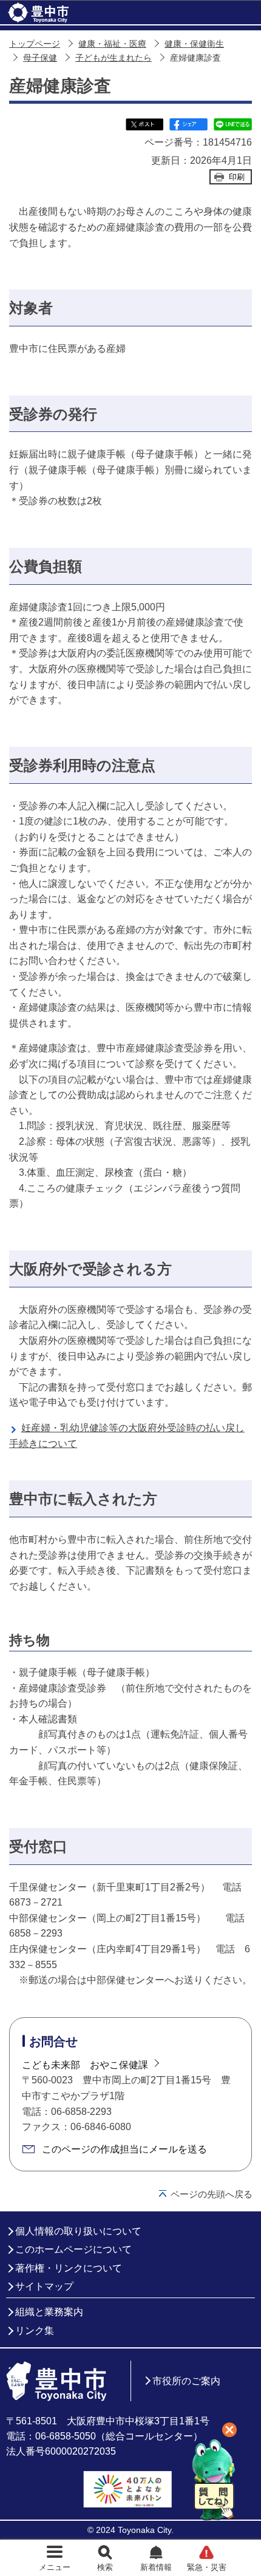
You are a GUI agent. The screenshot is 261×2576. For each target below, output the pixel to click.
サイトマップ (44, 2286)
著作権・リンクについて (69, 2268)
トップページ (35, 44)
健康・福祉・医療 (112, 44)
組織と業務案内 (49, 2312)
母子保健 (40, 58)
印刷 (237, 177)
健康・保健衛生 (194, 44)
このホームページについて (73, 2249)
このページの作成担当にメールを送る (124, 2149)
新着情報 (156, 2567)
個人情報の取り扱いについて (78, 2231)
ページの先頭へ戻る (212, 2194)
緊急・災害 (207, 2567)
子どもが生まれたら (114, 58)
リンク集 (35, 2331)
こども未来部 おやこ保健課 (85, 2065)
